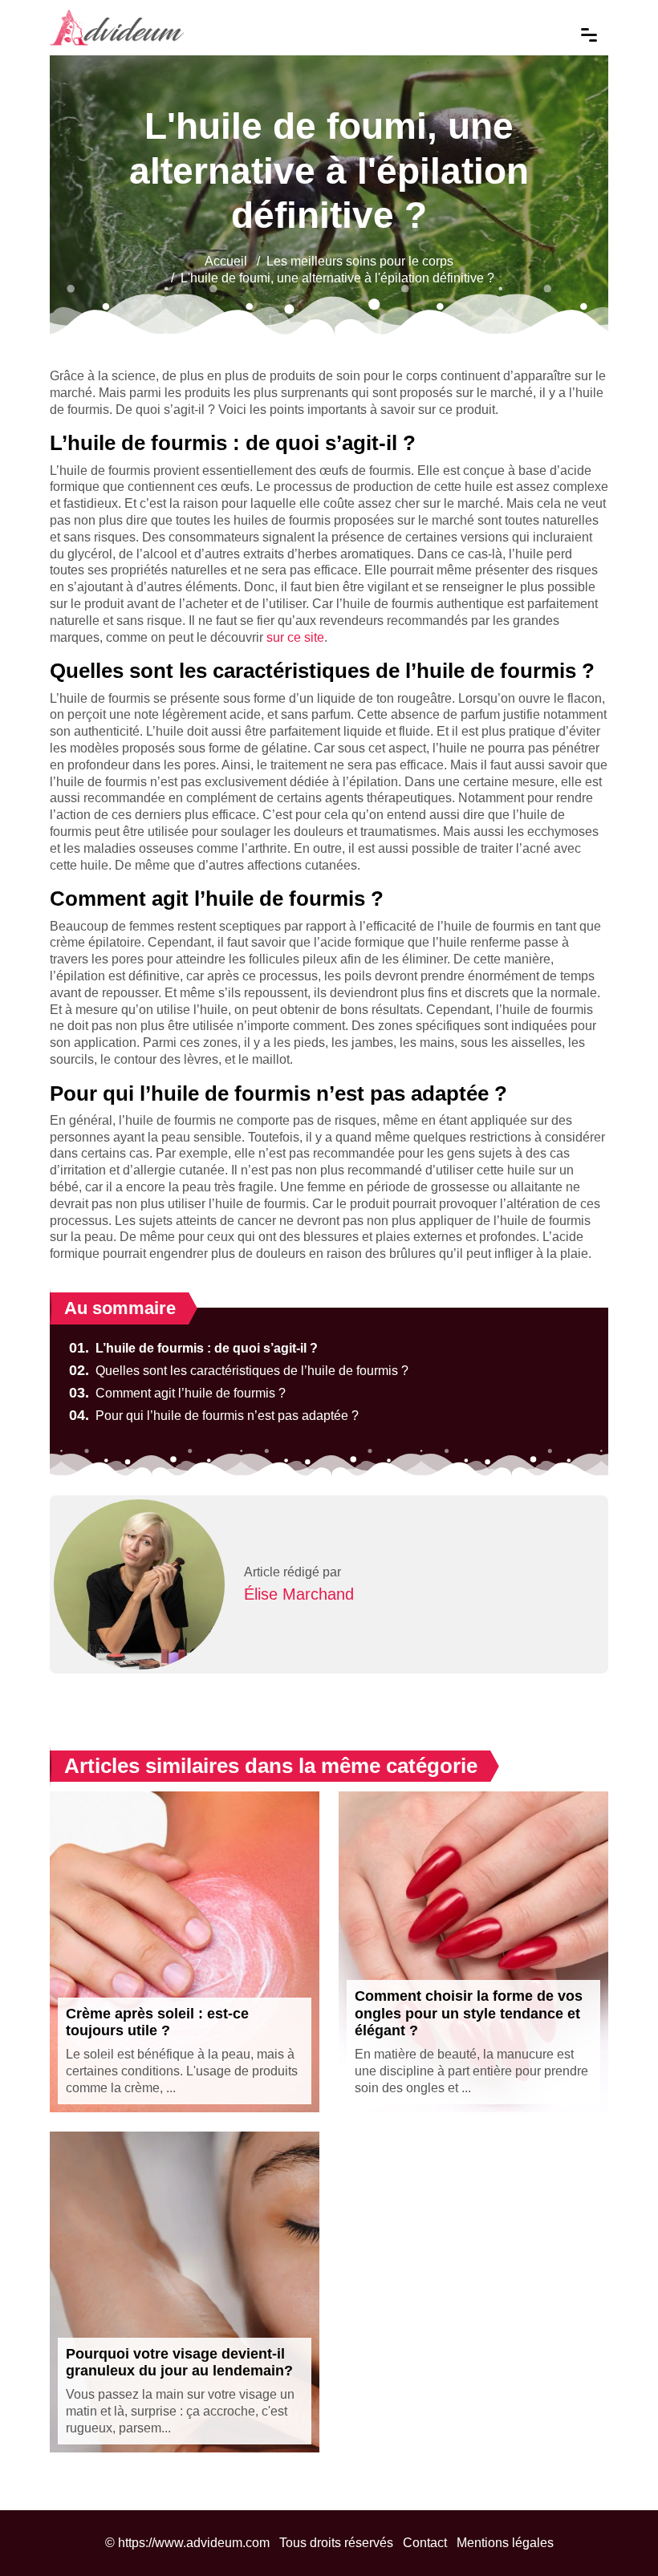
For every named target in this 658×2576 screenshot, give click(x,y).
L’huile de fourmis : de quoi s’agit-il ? (193, 1348)
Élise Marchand (299, 1594)
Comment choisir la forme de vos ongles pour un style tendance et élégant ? (469, 2013)
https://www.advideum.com (194, 2543)
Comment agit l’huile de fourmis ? (177, 1393)
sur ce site (295, 637)
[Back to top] (614, 2532)
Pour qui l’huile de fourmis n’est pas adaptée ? (214, 1416)
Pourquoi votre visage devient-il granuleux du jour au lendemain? (179, 2363)
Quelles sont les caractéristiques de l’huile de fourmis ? (239, 1371)
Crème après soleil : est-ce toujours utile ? (157, 2022)
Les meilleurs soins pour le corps (360, 261)
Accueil (226, 261)
